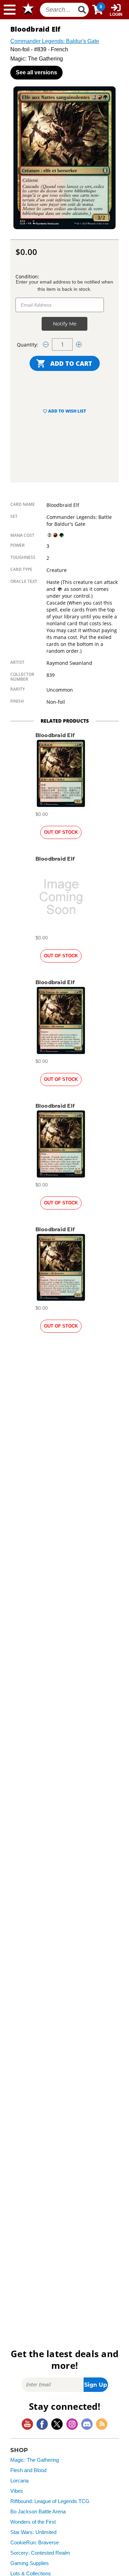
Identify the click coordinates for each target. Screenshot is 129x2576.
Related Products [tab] (65, 721)
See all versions (36, 72)
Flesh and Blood (28, 2470)
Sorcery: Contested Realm (40, 2553)
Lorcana (19, 2481)
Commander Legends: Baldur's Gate (55, 41)
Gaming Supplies (30, 2563)
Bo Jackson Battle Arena (38, 2512)
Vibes (17, 2491)
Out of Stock (61, 832)
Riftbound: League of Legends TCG (50, 2501)
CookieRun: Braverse (35, 2543)
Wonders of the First (33, 2522)
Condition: (27, 276)
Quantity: (28, 345)
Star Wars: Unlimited (33, 2532)
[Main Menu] (10, 10)
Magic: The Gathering (35, 2460)
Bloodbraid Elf (55, 735)
